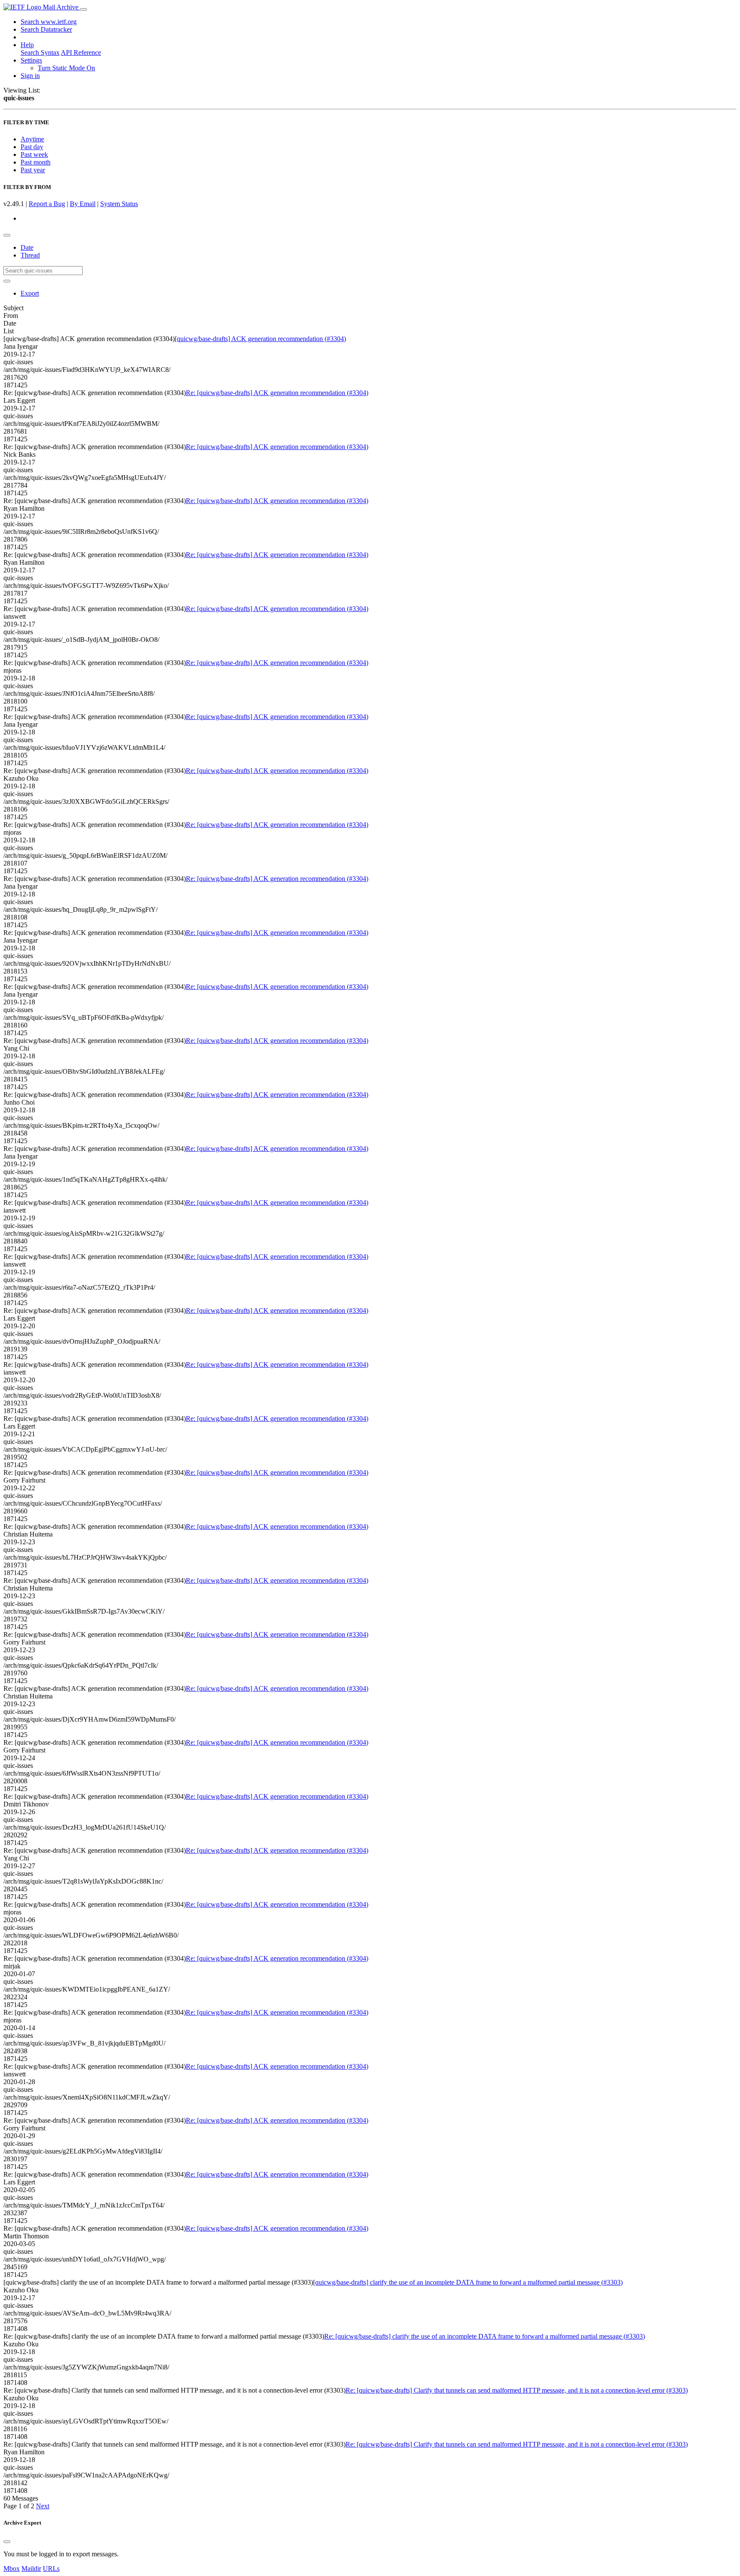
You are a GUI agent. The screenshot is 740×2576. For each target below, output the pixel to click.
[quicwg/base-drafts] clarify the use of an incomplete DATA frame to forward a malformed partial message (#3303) (468, 2282)
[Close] (7, 2542)
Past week (34, 154)
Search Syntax (40, 52)
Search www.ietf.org (49, 22)
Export (30, 293)
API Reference (81, 52)
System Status (119, 204)
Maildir (31, 2569)
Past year (33, 170)
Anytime (32, 139)
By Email (83, 204)
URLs (51, 2569)
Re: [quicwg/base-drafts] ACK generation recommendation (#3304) (277, 393)
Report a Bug (47, 204)
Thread (30, 255)
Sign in (30, 76)
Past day (32, 147)
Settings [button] (31, 60)
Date (27, 247)
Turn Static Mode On (66, 68)
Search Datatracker (46, 29)
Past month (36, 162)
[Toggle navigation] (84, 9)
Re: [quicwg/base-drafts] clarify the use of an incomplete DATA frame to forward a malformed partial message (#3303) (485, 2336)
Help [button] (27, 45)
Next (43, 2506)
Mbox (12, 2569)
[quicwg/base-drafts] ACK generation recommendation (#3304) (260, 339)
